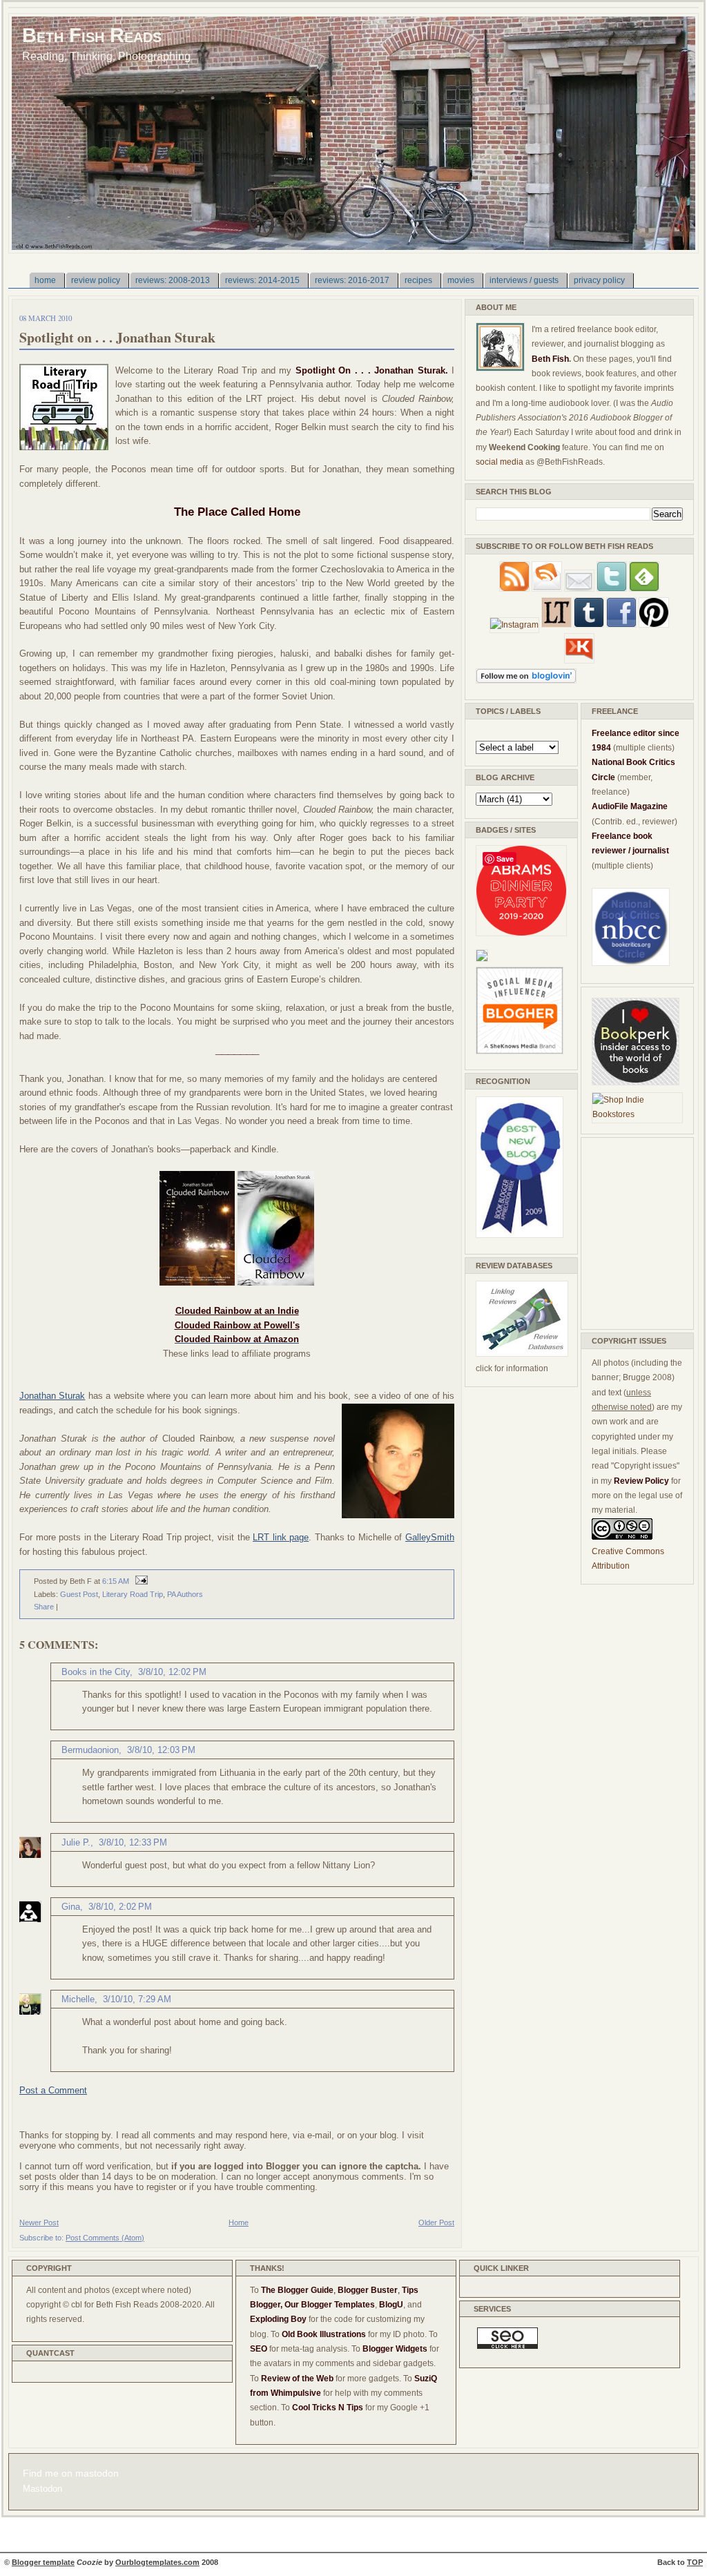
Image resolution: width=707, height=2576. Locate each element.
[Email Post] (139, 1581)
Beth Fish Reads (92, 35)
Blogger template (43, 2562)
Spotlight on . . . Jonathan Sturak (117, 337)
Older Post (436, 2222)
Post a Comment (53, 2090)
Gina (71, 1907)
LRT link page (281, 1537)
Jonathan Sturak (52, 1396)
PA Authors (185, 1594)
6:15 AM (116, 1581)
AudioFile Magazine (630, 806)
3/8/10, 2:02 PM (120, 1907)
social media (500, 462)
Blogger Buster (368, 2290)
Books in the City (96, 1672)
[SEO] (507, 2346)
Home (239, 2222)
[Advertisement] (633, 1231)
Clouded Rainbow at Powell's (237, 1325)
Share (44, 1607)
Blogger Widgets (395, 2349)
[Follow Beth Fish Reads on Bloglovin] (526, 681)
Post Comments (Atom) (105, 2238)
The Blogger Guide (297, 2290)
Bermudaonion (90, 1750)
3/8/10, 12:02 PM (172, 1672)
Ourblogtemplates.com (157, 2562)
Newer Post (39, 2222)
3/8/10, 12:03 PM (161, 1750)
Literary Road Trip (133, 1594)
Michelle (78, 1999)
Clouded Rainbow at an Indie (237, 1311)
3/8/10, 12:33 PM (133, 1842)
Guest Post (79, 1594)
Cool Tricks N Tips (328, 2408)
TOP (695, 2562)
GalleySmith (430, 1537)
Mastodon (42, 2489)
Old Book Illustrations (324, 2334)
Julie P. (76, 1842)
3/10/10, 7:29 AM (137, 1999)
